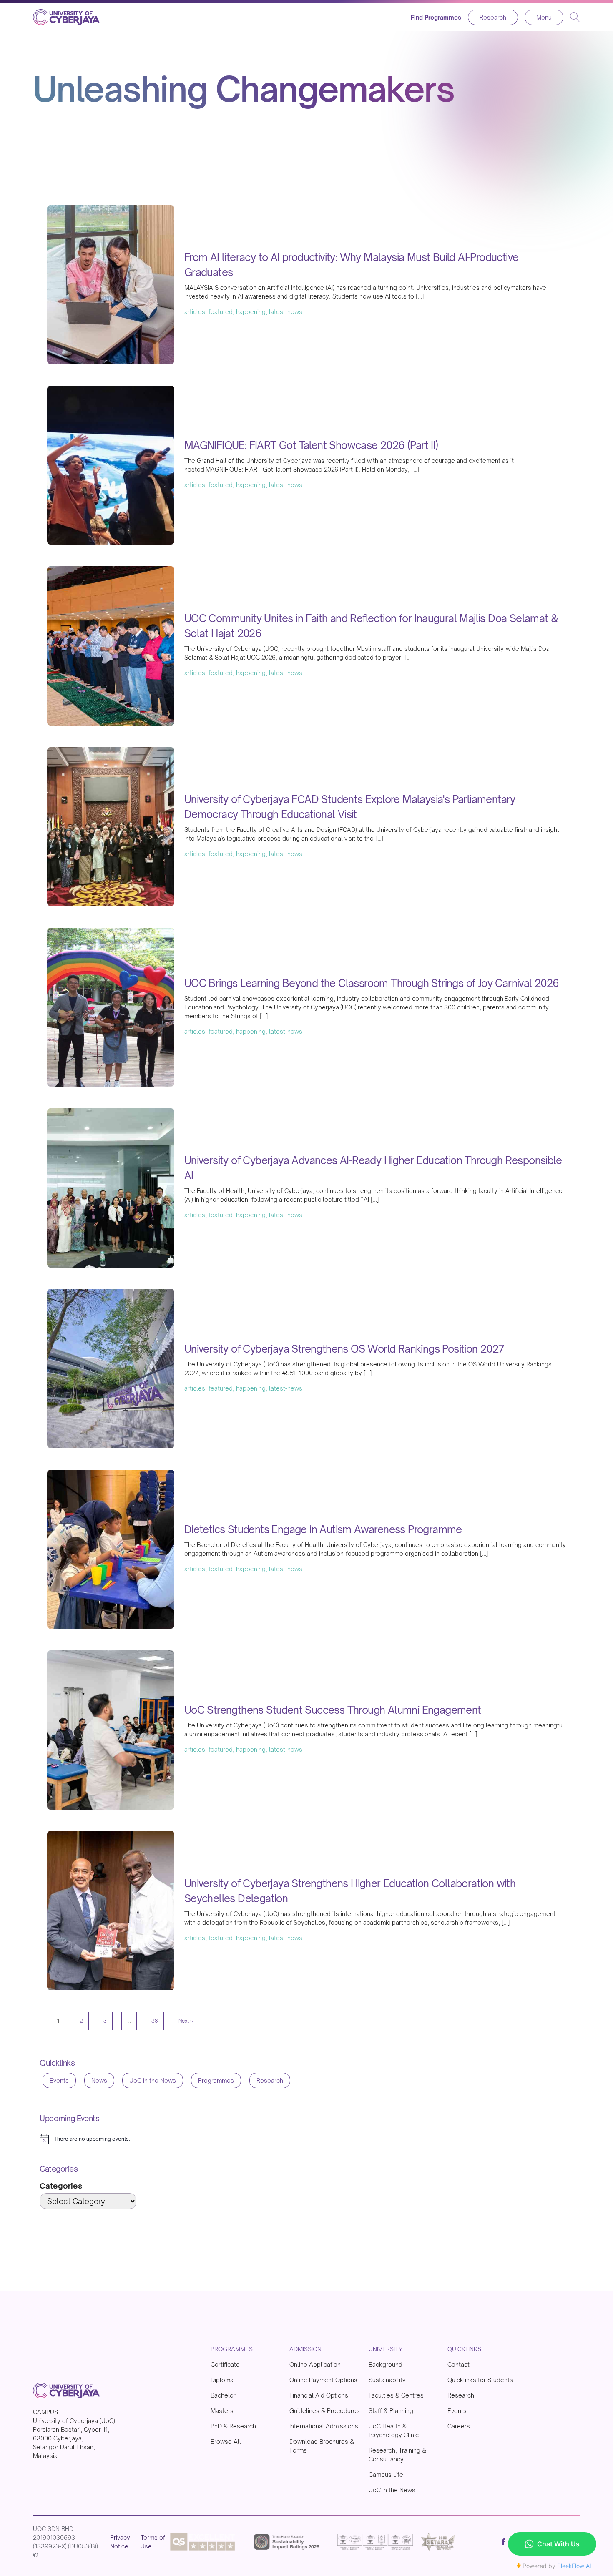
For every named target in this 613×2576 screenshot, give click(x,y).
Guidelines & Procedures (325, 2411)
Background (386, 2364)
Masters (222, 2411)
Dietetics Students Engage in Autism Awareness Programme (323, 1529)
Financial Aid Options (319, 2395)
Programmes (216, 2080)
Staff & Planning (391, 2411)
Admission (305, 2349)
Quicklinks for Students (480, 2380)
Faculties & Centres (396, 2395)
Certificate (225, 2364)
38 (155, 2021)
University (386, 2349)
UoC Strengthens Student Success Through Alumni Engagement (333, 1710)
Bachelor (223, 2395)
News (99, 2080)
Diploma (222, 2380)
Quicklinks (464, 2349)
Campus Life (386, 2474)
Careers (459, 2426)
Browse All (226, 2442)
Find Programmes (436, 17)
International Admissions (324, 2426)
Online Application (315, 2364)
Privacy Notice (120, 2542)
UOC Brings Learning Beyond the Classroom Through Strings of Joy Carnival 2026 (372, 983)
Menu (544, 17)
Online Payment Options (323, 2380)
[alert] (85, 2139)
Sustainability (387, 2380)
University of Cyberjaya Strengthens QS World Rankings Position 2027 (344, 1349)
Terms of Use (153, 2542)
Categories (61, 2186)
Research (493, 17)
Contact (458, 2364)
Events (59, 2080)
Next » (186, 2021)
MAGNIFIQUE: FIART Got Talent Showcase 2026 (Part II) (311, 445)
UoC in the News (153, 2080)
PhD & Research (233, 2426)
